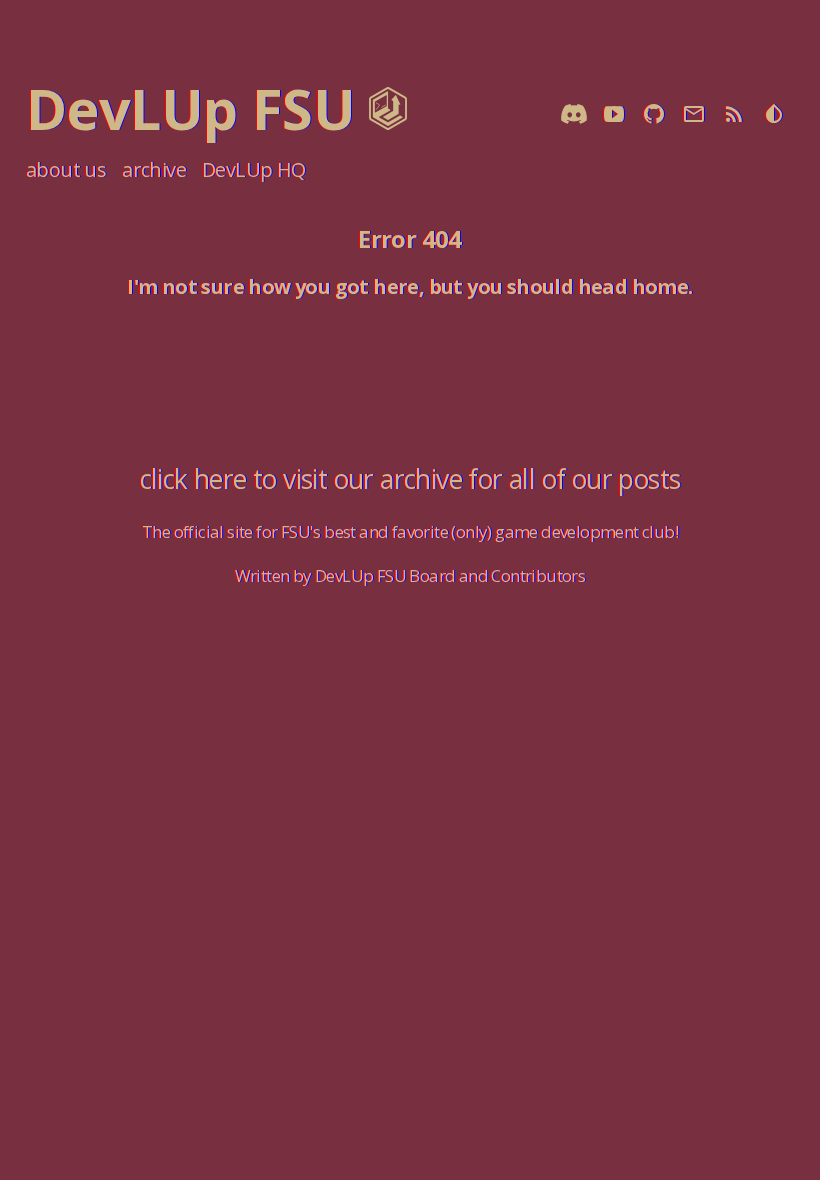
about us (66, 169)
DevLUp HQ (254, 169)
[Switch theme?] (774, 116)
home (660, 286)
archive (154, 169)
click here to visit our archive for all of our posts (410, 479)
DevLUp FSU (190, 108)
